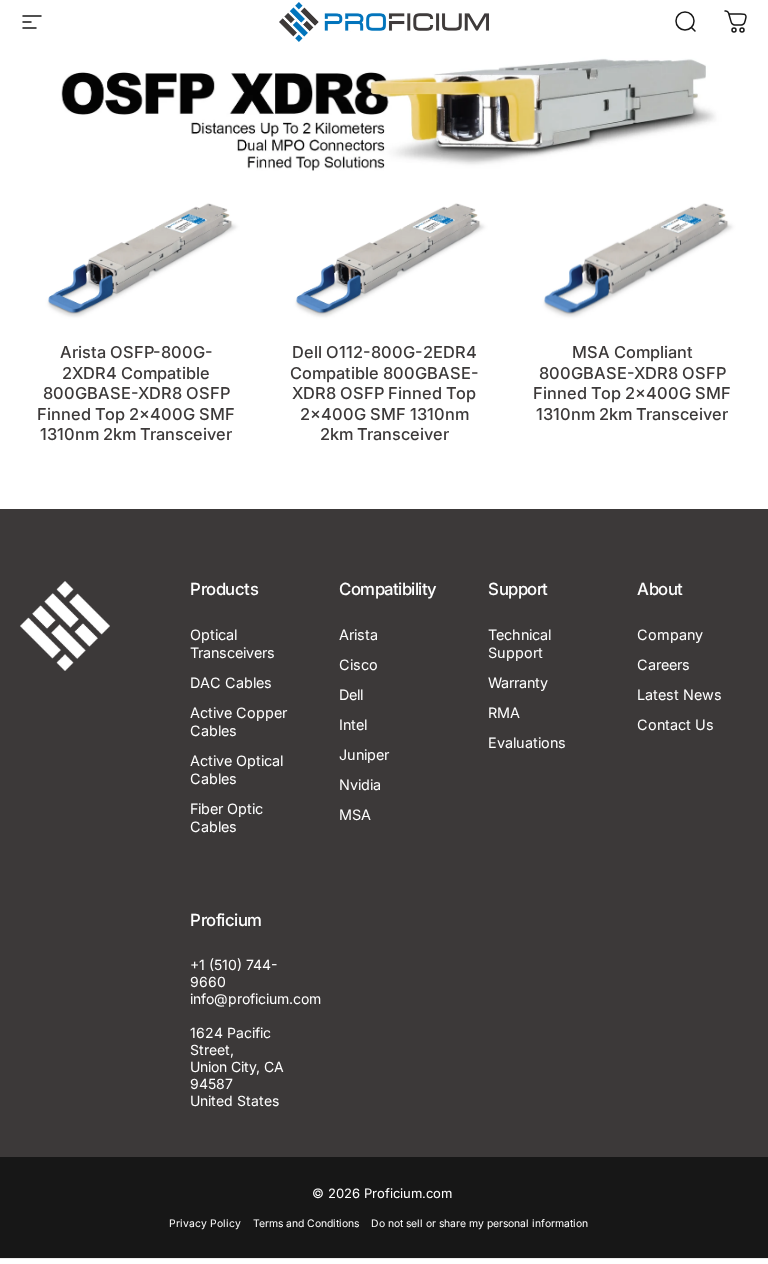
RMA (504, 712)
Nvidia (360, 784)
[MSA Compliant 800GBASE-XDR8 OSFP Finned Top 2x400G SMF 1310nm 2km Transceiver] (632, 258)
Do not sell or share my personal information (479, 1223)
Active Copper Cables (238, 721)
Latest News (679, 694)
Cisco (358, 664)
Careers (663, 664)
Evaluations (527, 742)
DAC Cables (231, 682)
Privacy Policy (205, 1223)
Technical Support (519, 643)
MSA (355, 814)
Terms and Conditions (306, 1223)
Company (670, 634)
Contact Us (675, 724)
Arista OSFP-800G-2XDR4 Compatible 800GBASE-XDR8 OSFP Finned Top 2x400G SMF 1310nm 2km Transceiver (136, 393)
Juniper (364, 754)
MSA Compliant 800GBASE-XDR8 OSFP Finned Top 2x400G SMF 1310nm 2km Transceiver (632, 383)
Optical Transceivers (232, 643)
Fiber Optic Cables (226, 817)
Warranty (518, 682)
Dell (351, 694)
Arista (358, 634)
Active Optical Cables (236, 769)
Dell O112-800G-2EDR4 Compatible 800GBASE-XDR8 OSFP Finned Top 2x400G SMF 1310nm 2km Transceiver (384, 393)
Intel (353, 724)
